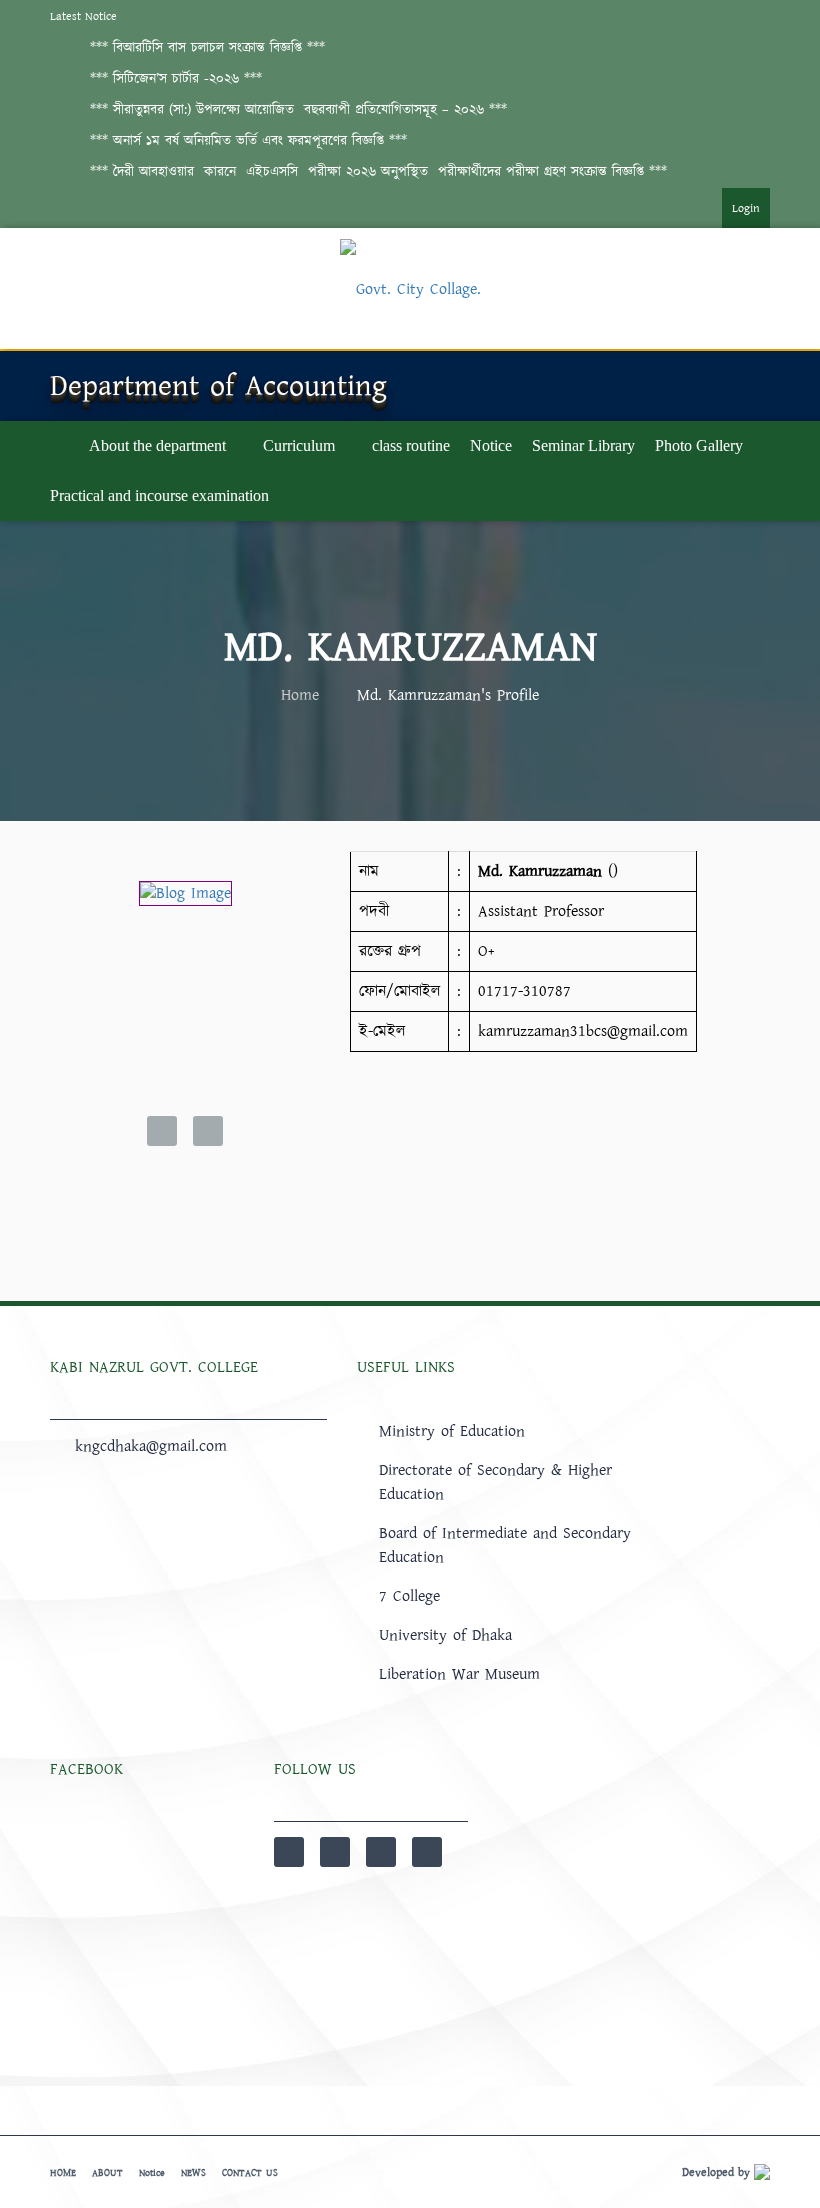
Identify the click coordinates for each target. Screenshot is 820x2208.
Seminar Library (583, 445)
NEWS (193, 2173)
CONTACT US (250, 2173)
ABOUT (107, 2173)
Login (746, 208)
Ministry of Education (452, 1431)
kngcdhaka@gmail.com (151, 1446)
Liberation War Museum (459, 1674)
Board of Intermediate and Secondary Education (505, 1545)
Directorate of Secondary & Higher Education (495, 1482)
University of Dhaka (445, 1635)
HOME (63, 2173)
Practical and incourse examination (159, 495)
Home (300, 695)
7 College (409, 1596)
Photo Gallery (699, 445)
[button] (207, 48)
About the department (157, 445)
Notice (491, 445)
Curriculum (299, 445)
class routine (411, 445)
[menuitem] (726, 207)
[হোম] (59, 446)
